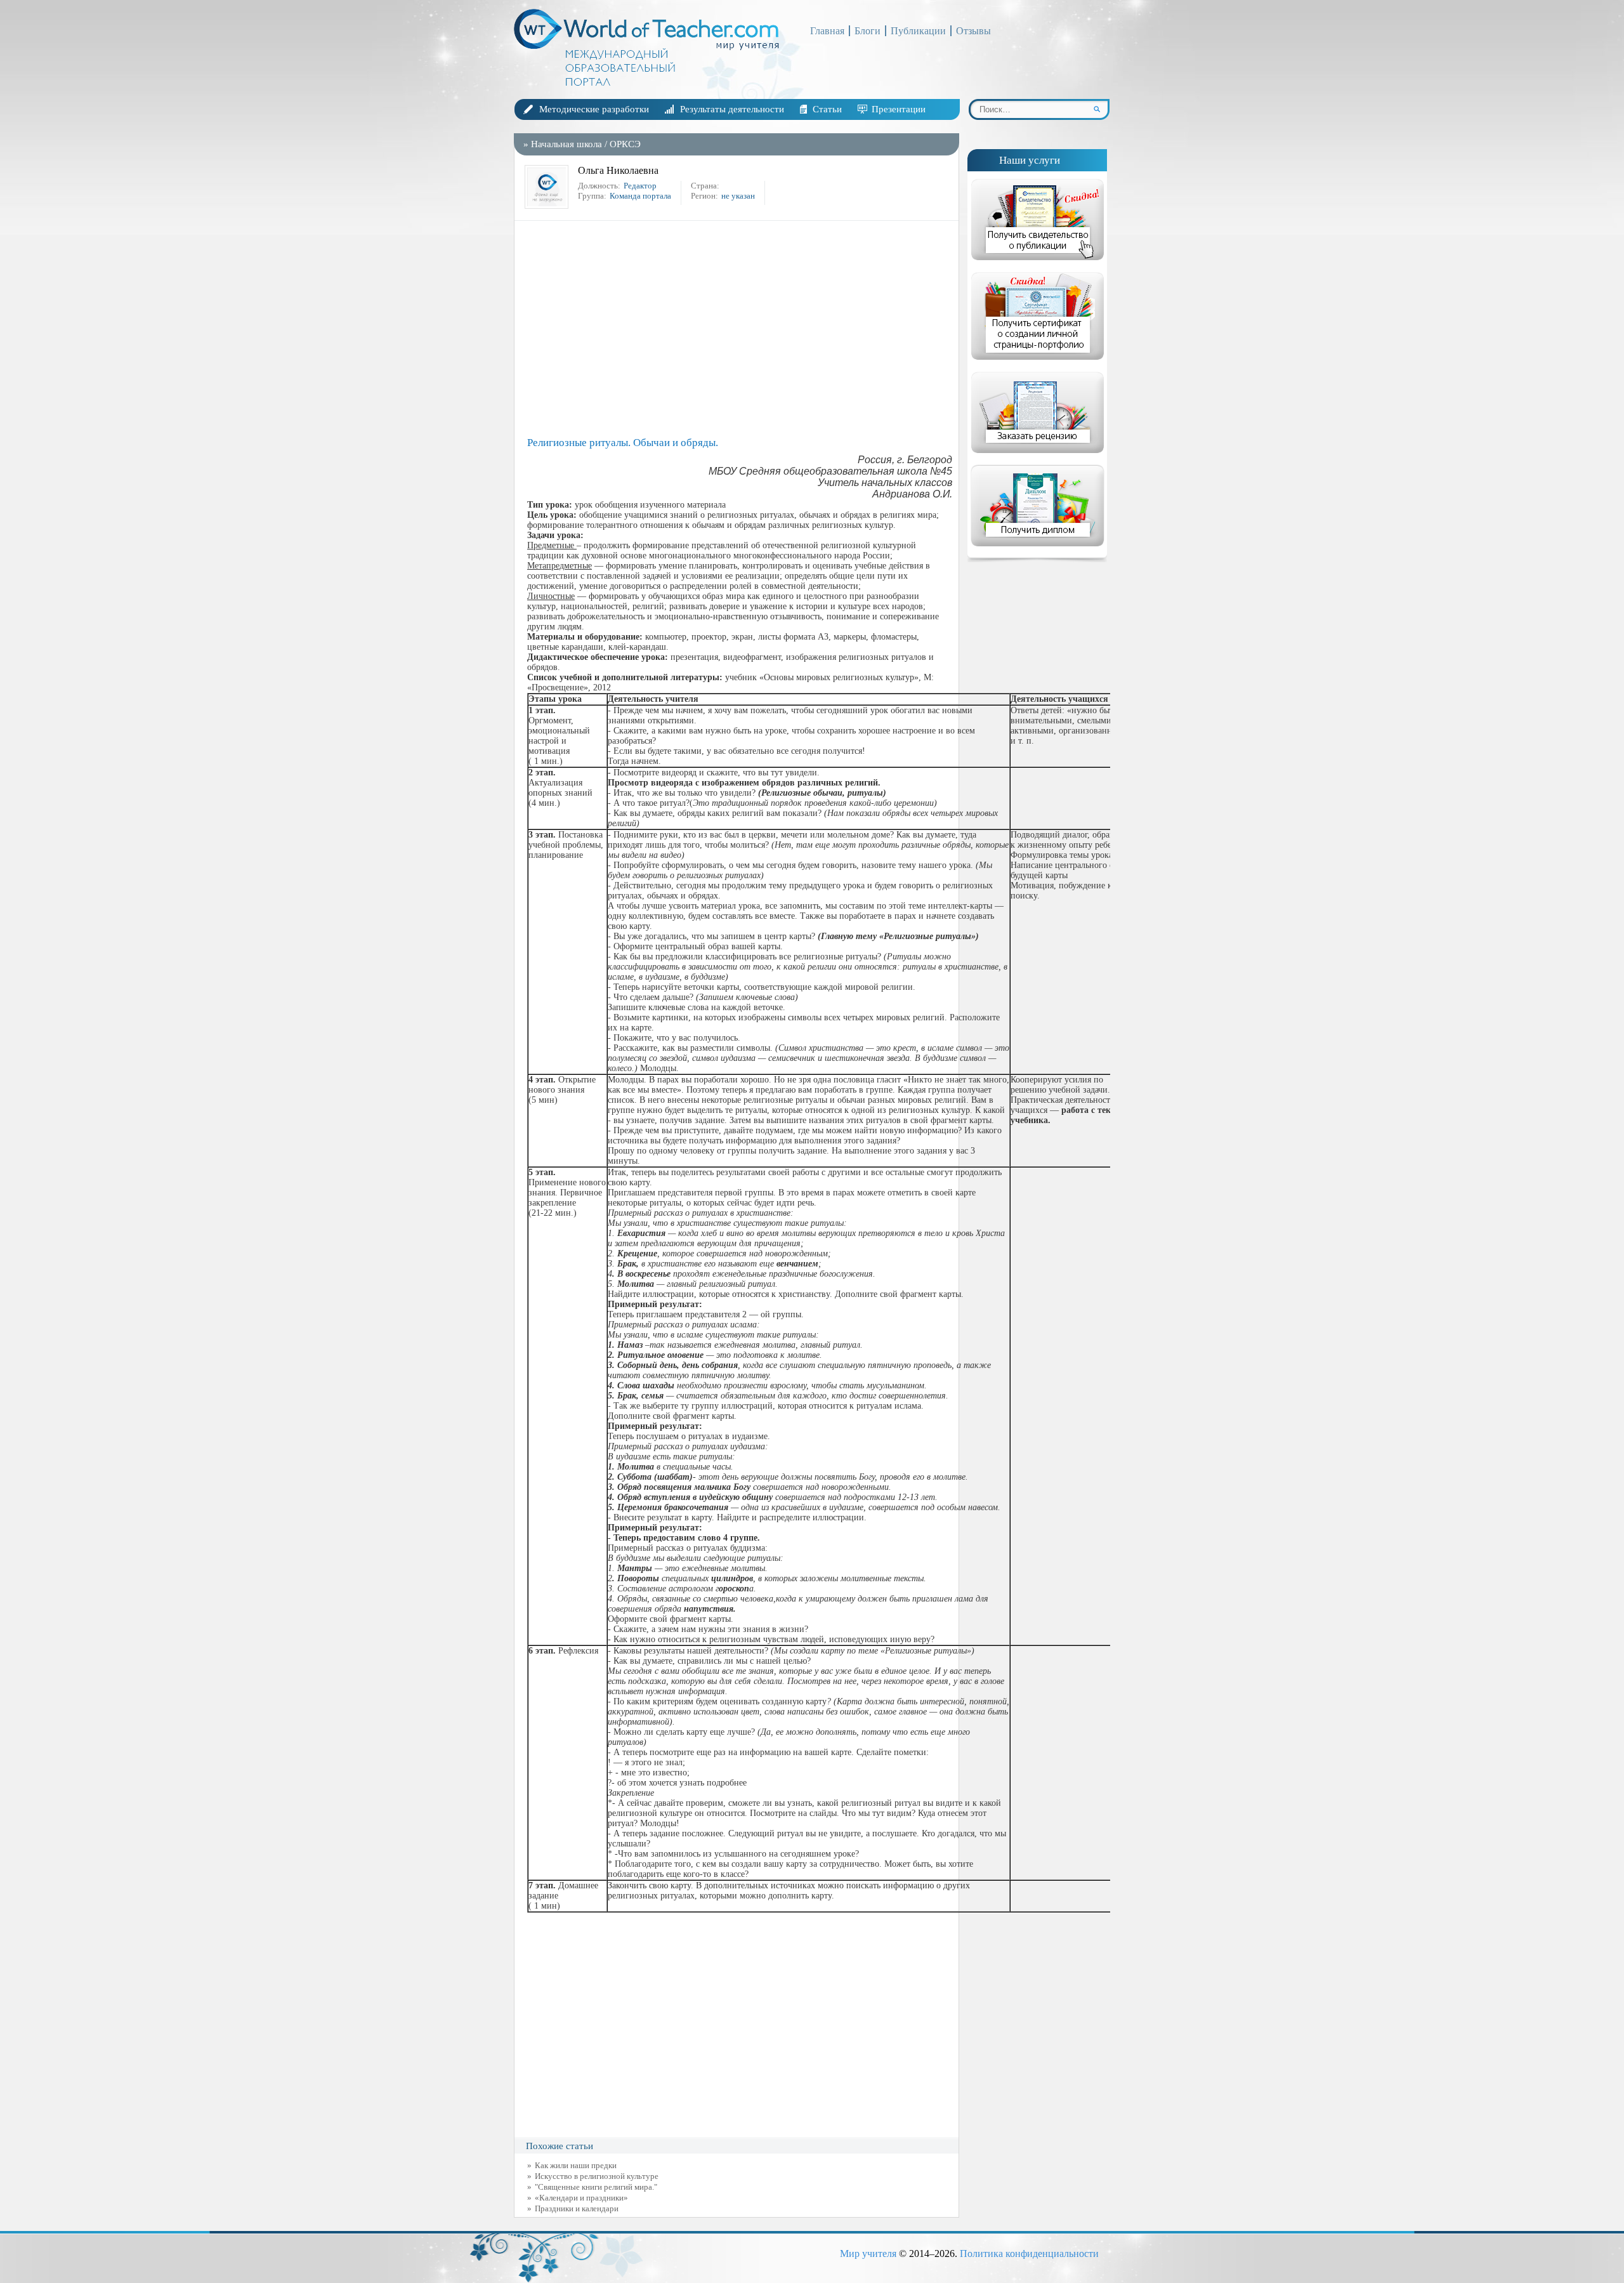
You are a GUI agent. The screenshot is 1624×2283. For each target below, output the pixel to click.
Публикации (918, 31)
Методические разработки (594, 109)
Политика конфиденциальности (1029, 2253)
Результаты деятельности (732, 109)
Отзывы (973, 31)
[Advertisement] (740, 329)
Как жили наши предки (576, 2165)
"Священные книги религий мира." (596, 2187)
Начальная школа (566, 144)
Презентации (899, 109)
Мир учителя (868, 2253)
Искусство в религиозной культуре (597, 2176)
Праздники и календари (577, 2208)
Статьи (827, 109)
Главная (827, 31)
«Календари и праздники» (581, 2198)
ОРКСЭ (625, 144)
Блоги (868, 31)
